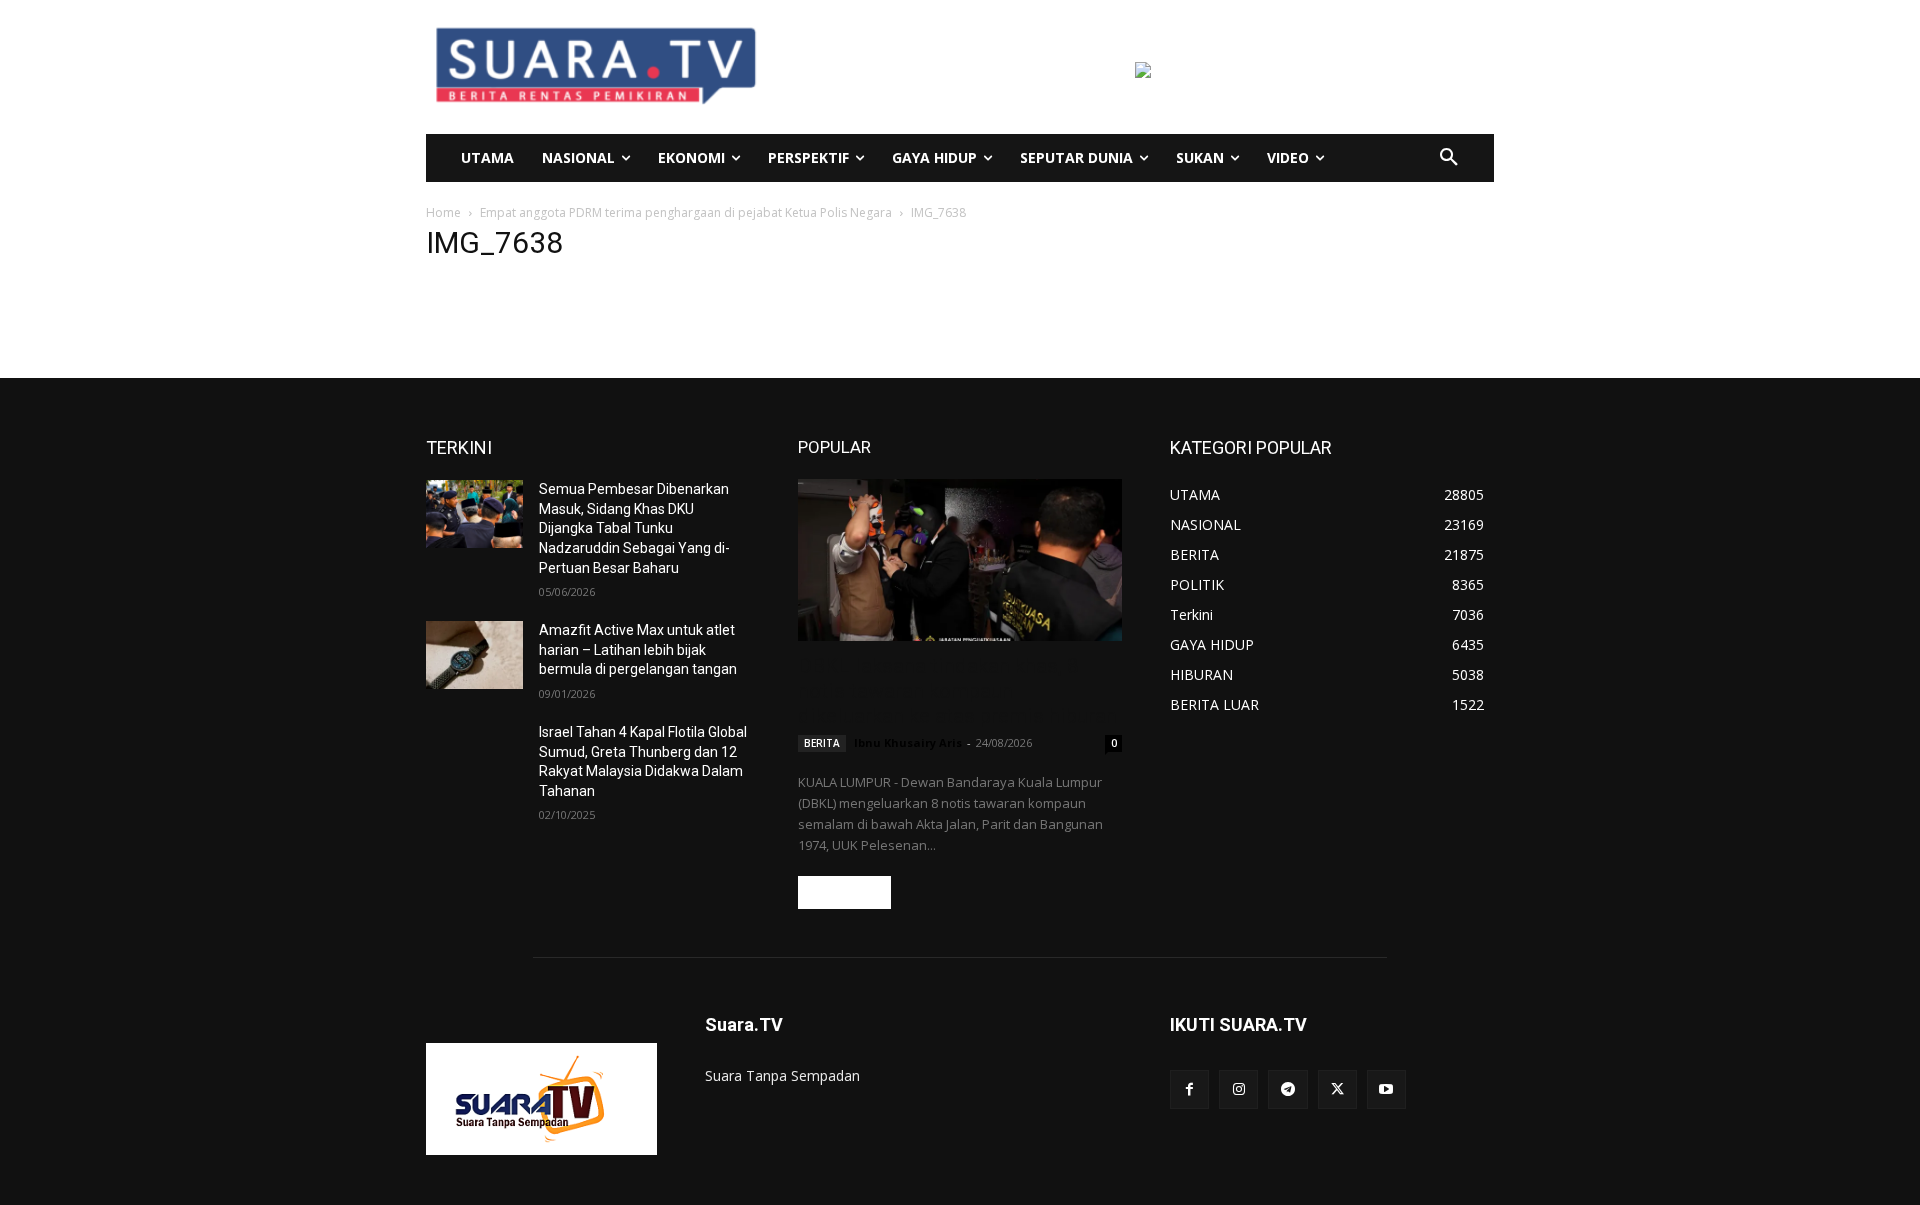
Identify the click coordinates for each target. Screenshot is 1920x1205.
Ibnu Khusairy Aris (908, 742)
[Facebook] (1189, 1089)
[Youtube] (1386, 1089)
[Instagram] (1238, 1089)
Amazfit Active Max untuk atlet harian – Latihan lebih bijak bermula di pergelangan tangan (638, 649)
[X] (1337, 1089)
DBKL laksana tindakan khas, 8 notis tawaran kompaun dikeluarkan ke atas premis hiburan (957, 691)
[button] (1449, 158)
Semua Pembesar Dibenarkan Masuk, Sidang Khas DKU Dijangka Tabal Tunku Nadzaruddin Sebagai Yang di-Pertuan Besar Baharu (634, 528)
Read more (844, 892)
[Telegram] (1287, 1089)
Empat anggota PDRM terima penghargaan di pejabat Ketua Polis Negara (686, 212)
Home (443, 212)
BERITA (822, 743)
